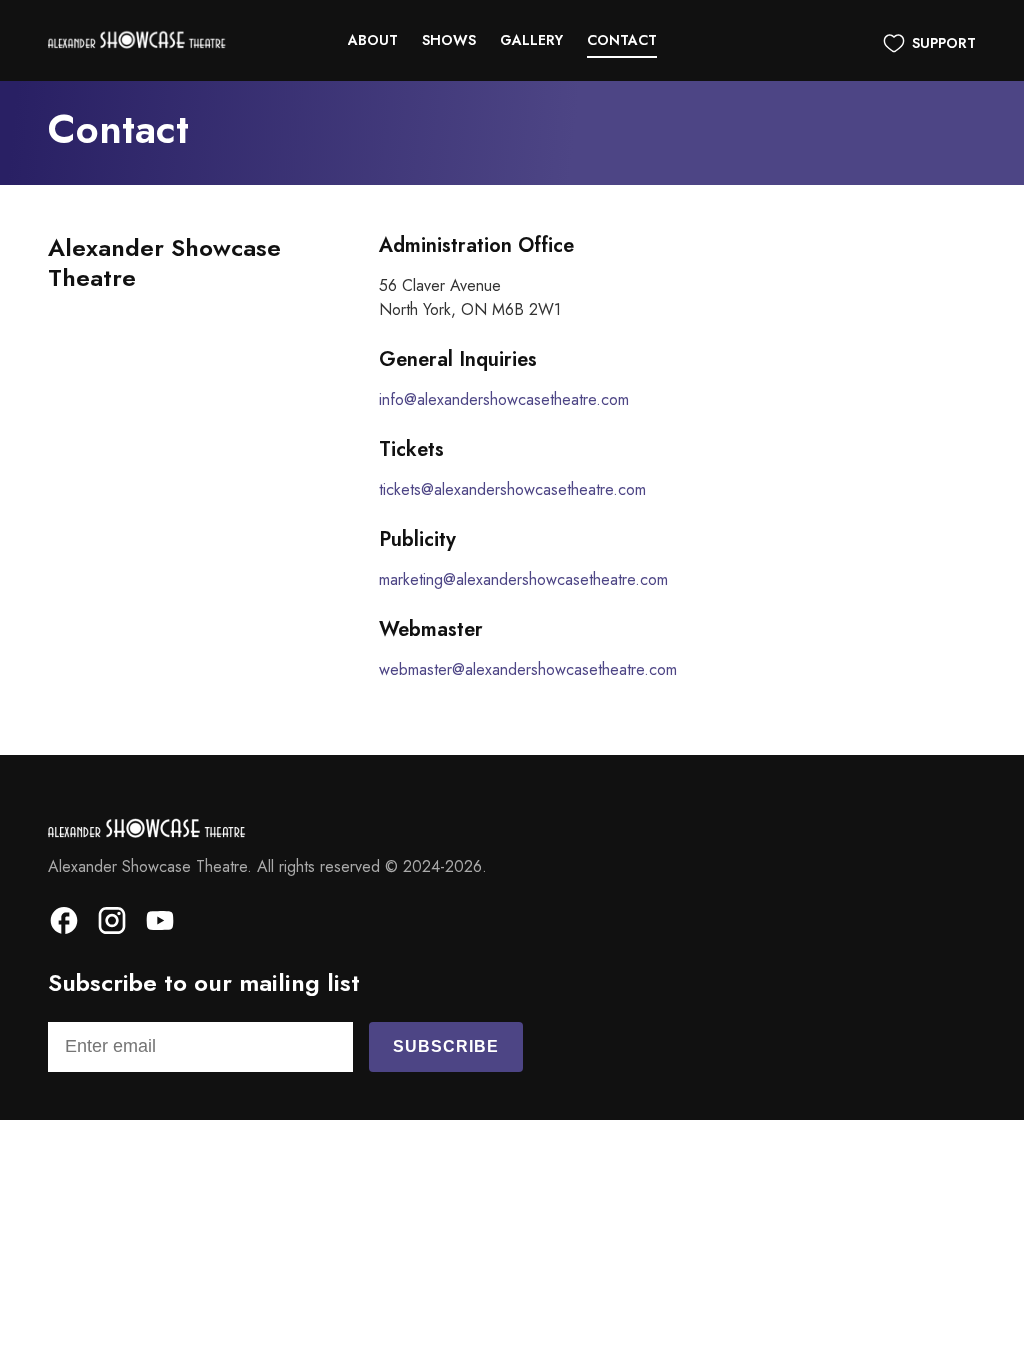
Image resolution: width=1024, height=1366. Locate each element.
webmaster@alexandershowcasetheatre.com (528, 669)
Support (944, 43)
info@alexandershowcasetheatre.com (504, 399)
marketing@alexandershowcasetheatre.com (523, 579)
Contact (622, 40)
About (373, 40)
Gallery (531, 40)
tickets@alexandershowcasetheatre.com (512, 489)
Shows (449, 40)
